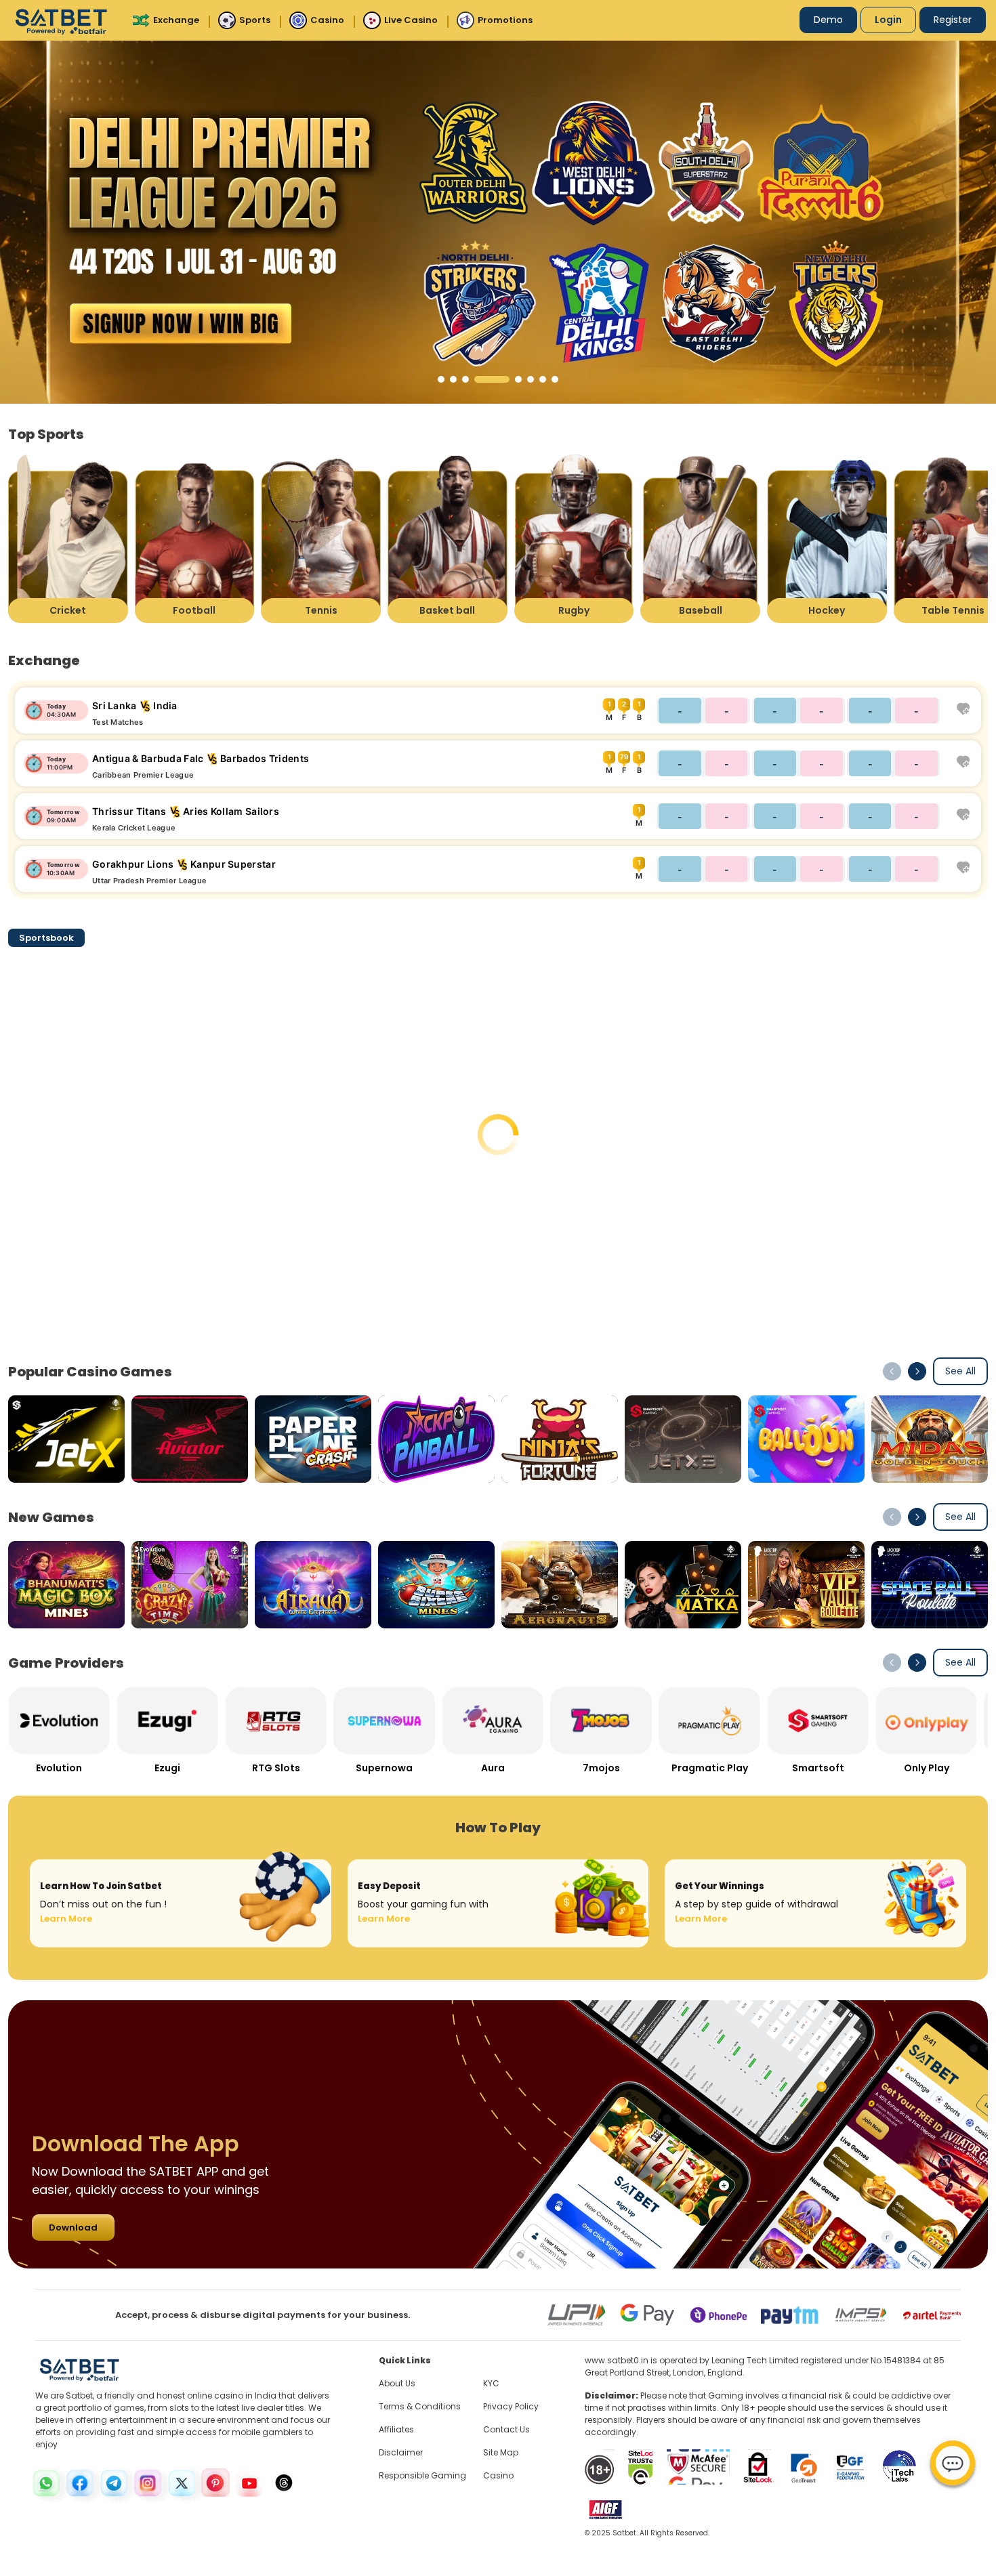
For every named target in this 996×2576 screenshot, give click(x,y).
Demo (828, 20)
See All (960, 1371)
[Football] (195, 538)
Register (953, 20)
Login (888, 20)
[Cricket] (68, 538)
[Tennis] (321, 538)
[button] (441, 379)
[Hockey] (827, 538)
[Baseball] (700, 538)
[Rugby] (574, 538)
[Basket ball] (448, 538)
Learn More (66, 1919)
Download (73, 2227)
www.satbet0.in (617, 2360)
